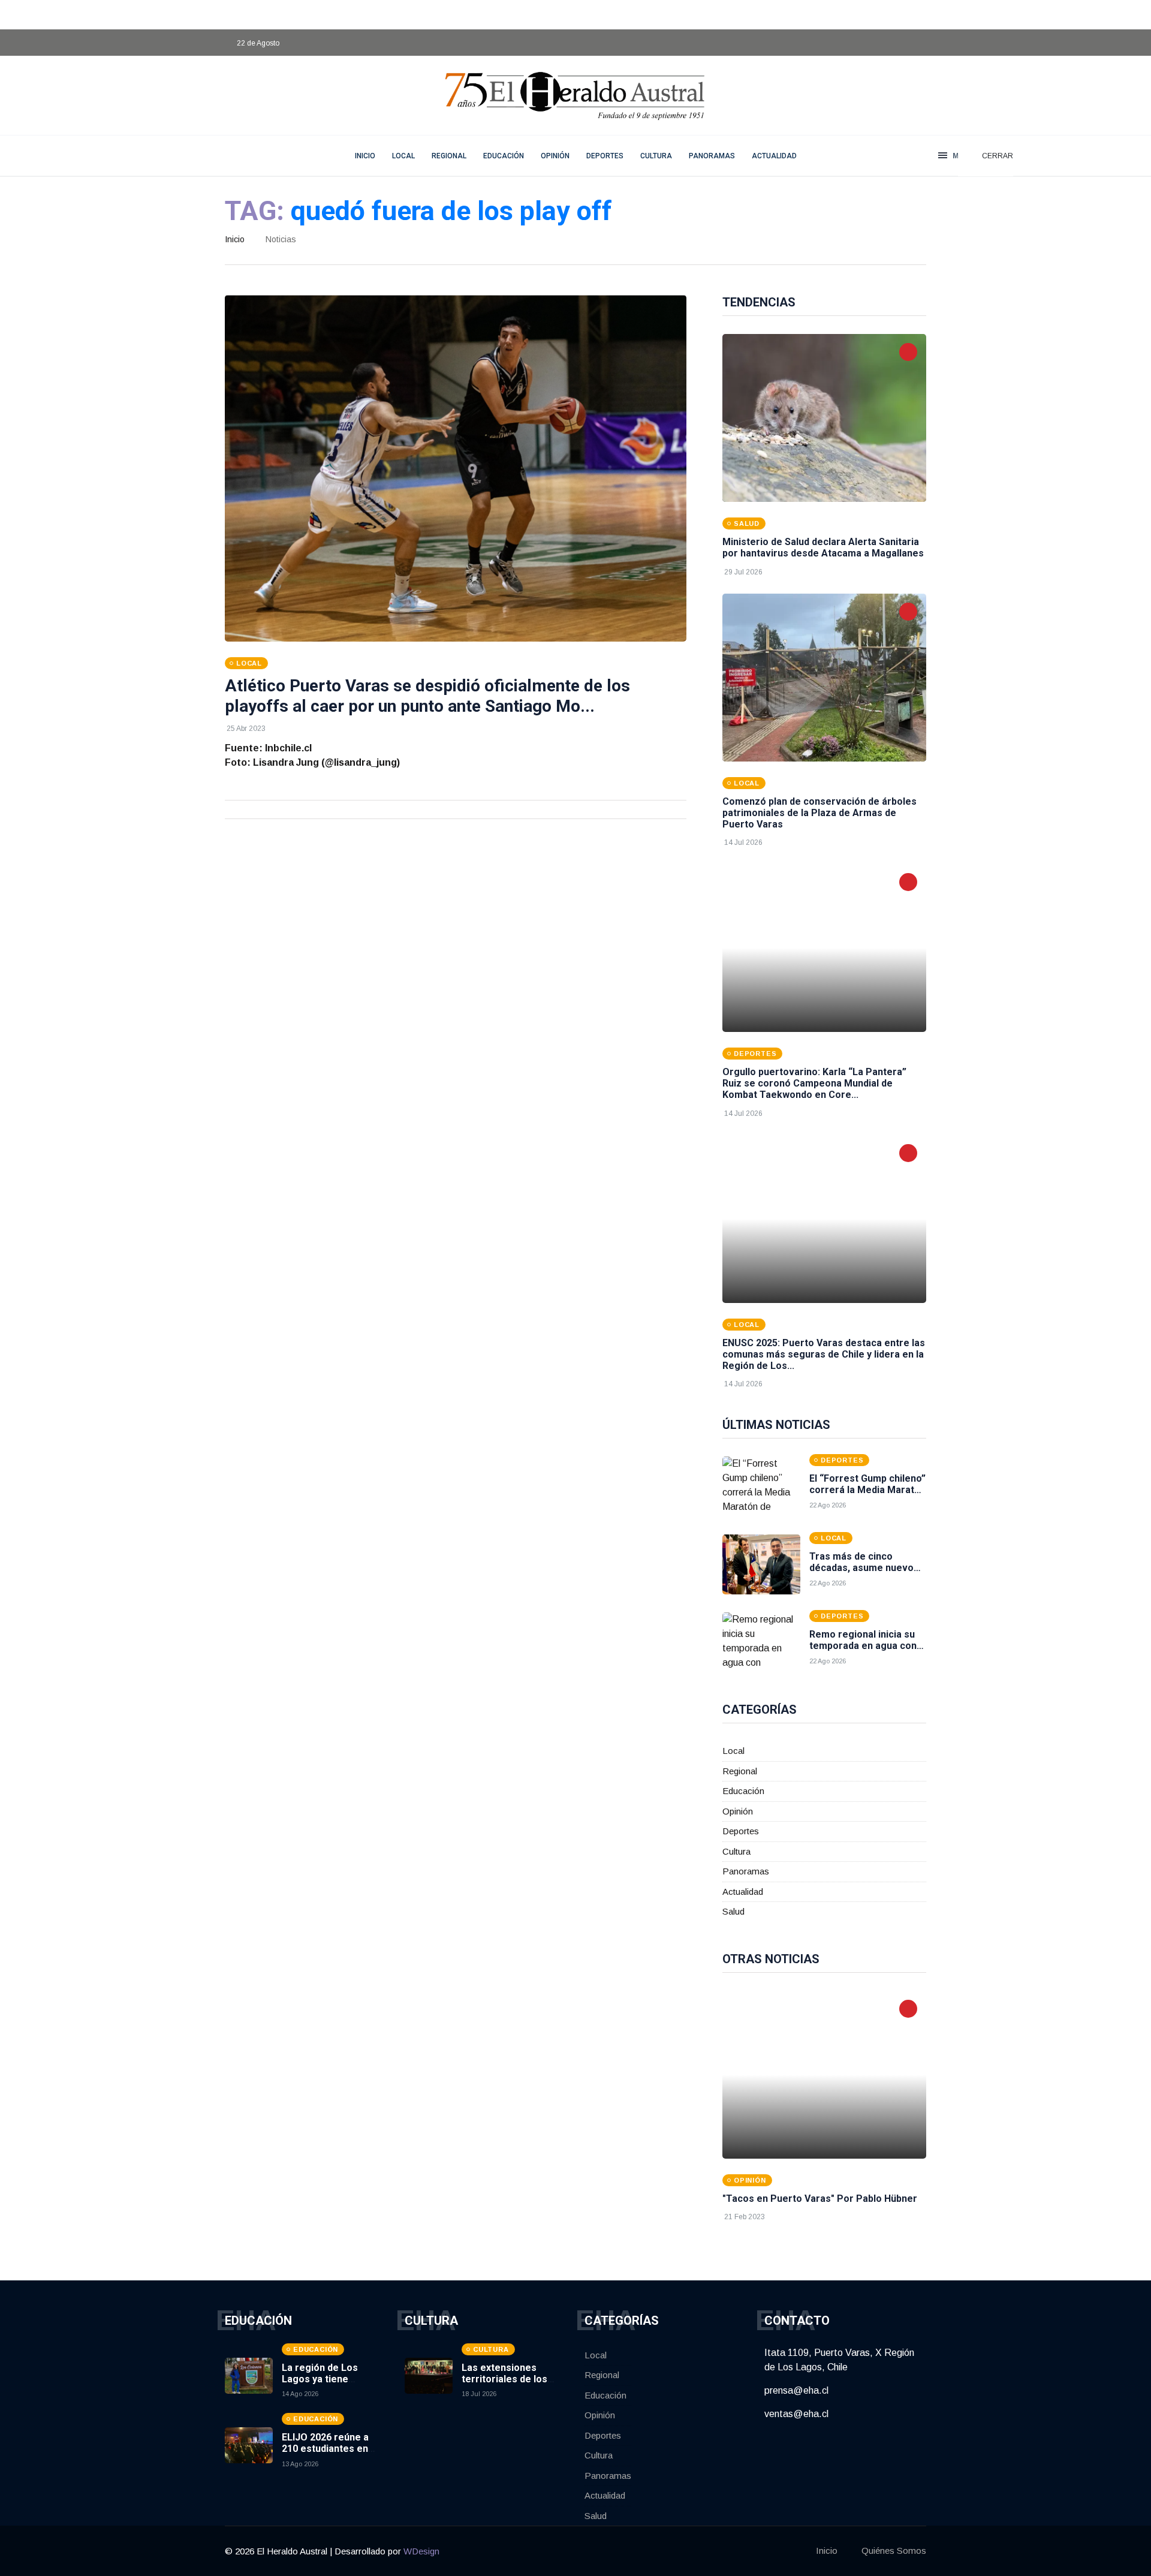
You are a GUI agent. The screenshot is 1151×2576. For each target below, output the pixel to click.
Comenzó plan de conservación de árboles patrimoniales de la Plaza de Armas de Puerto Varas (819, 813)
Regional (449, 156)
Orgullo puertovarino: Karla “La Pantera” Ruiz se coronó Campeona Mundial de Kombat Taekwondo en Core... (814, 1083)
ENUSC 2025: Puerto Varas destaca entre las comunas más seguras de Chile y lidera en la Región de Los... (824, 1354)
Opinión (555, 156)
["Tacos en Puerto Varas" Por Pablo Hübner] (824, 2075)
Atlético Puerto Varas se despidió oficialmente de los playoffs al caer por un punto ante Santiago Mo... (427, 696)
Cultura (656, 156)
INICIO (365, 156)
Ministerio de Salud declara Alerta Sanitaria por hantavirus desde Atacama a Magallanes (823, 547)
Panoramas (712, 156)
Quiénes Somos (894, 2551)
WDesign (421, 2551)
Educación (504, 156)
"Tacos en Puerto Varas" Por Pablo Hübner (820, 2199)
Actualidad (774, 156)
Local (403, 156)
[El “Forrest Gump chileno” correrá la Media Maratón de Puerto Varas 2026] (761, 1486)
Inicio (235, 239)
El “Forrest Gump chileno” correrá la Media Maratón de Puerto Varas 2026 (867, 1490)
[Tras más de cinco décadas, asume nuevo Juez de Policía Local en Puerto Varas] (761, 1564)
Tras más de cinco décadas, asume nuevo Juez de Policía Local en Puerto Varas (864, 1574)
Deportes (605, 156)
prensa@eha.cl (796, 2390)
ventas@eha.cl (796, 2414)
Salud (733, 1911)
